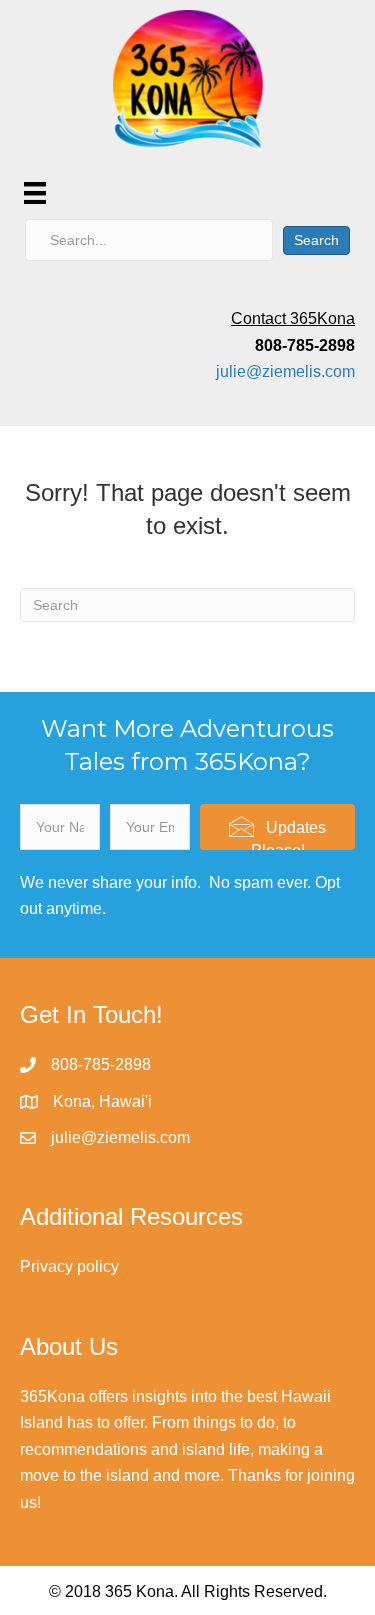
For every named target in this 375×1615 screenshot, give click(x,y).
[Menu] (35, 193)
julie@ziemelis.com (285, 371)
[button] (277, 827)
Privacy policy (69, 1266)
